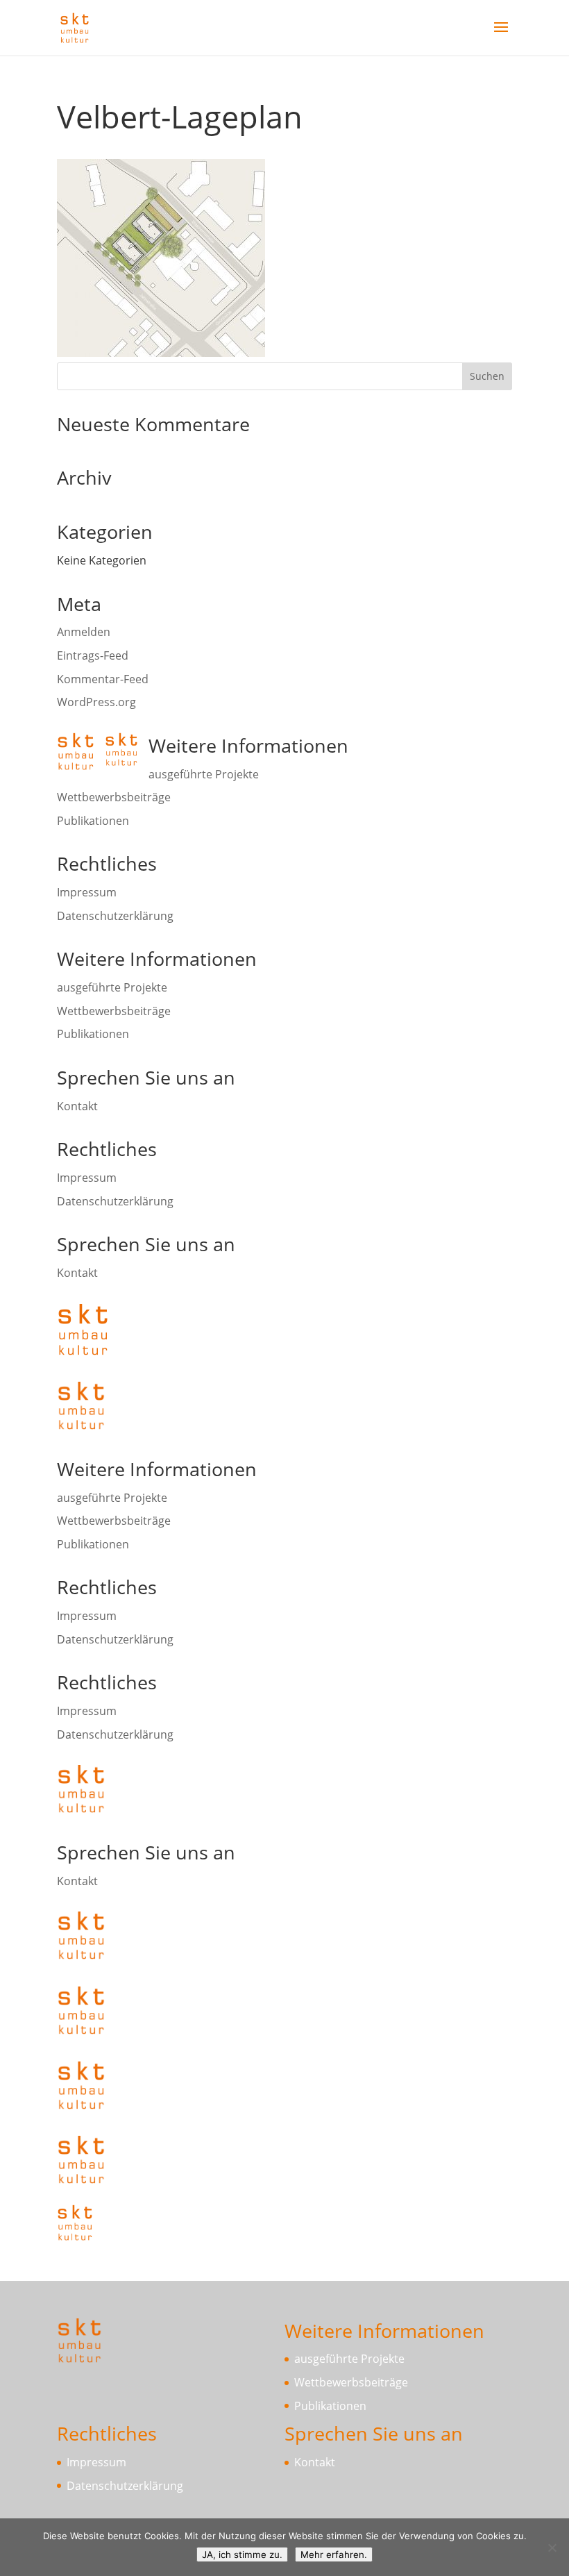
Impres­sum (87, 892)
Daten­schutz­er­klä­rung (115, 916)
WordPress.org (96, 702)
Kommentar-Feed (103, 679)
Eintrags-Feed (93, 655)
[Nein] (552, 2548)
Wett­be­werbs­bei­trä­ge (114, 797)
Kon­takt (77, 1106)
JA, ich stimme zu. (242, 2554)
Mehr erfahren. (334, 2554)
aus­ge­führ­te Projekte (204, 774)
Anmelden (84, 632)
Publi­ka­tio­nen (93, 821)
